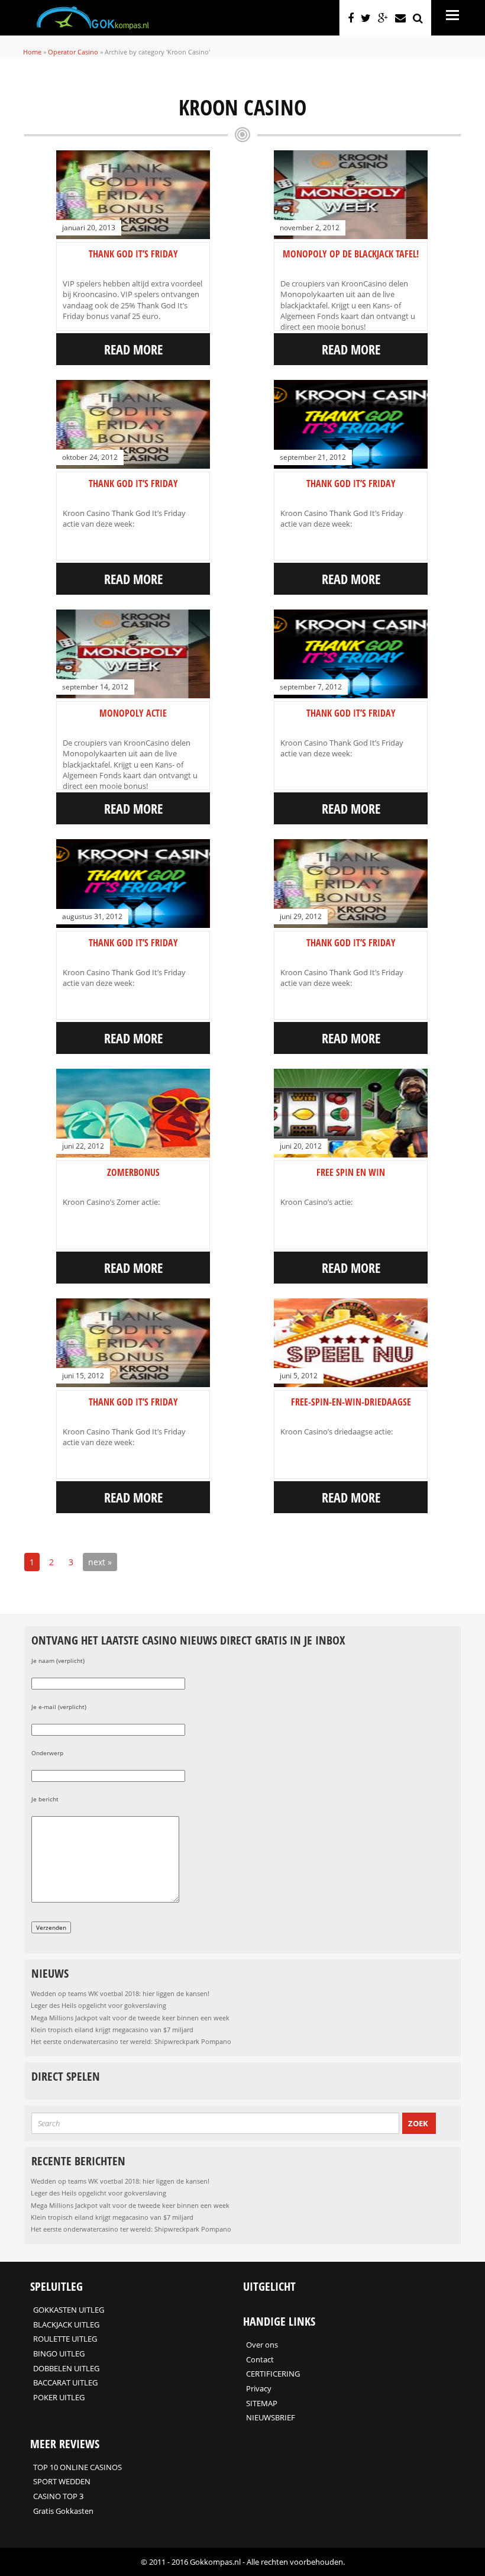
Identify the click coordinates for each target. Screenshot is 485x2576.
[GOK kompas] (93, 27)
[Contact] (400, 18)
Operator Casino (73, 52)
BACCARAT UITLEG (65, 2382)
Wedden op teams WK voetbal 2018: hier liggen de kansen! (120, 1993)
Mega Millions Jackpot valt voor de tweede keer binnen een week (130, 2018)
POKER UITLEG (59, 2397)
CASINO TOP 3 (58, 2496)
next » (100, 1562)
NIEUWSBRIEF (271, 2417)
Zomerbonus (133, 1172)
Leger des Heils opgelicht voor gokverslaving (98, 2005)
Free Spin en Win (351, 1172)
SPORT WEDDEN (62, 2481)
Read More (133, 349)
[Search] (418, 18)
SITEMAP (262, 2403)
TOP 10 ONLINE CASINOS (77, 2467)
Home (32, 52)
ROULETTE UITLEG (65, 2339)
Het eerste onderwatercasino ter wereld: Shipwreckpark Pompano (131, 2041)
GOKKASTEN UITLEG (69, 2310)
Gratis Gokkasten (63, 2511)
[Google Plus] (383, 18)
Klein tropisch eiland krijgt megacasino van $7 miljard (112, 2029)
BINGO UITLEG (59, 2353)
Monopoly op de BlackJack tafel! (351, 254)
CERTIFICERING (273, 2374)
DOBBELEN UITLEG (66, 2368)
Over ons (262, 2345)
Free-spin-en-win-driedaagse (351, 1402)
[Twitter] (366, 18)
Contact (260, 2359)
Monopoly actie (133, 713)
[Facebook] (351, 18)
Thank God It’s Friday (133, 254)
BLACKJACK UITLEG (66, 2324)
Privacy (259, 2388)
